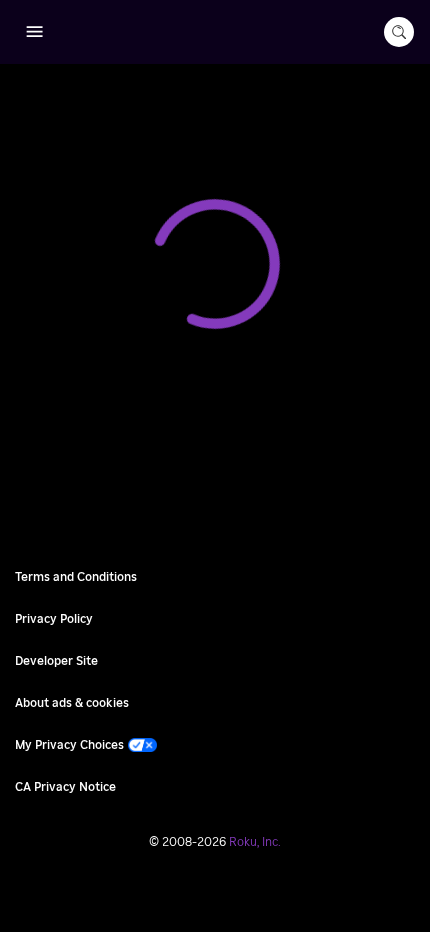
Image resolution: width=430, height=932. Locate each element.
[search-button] (399, 32)
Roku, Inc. (255, 842)
